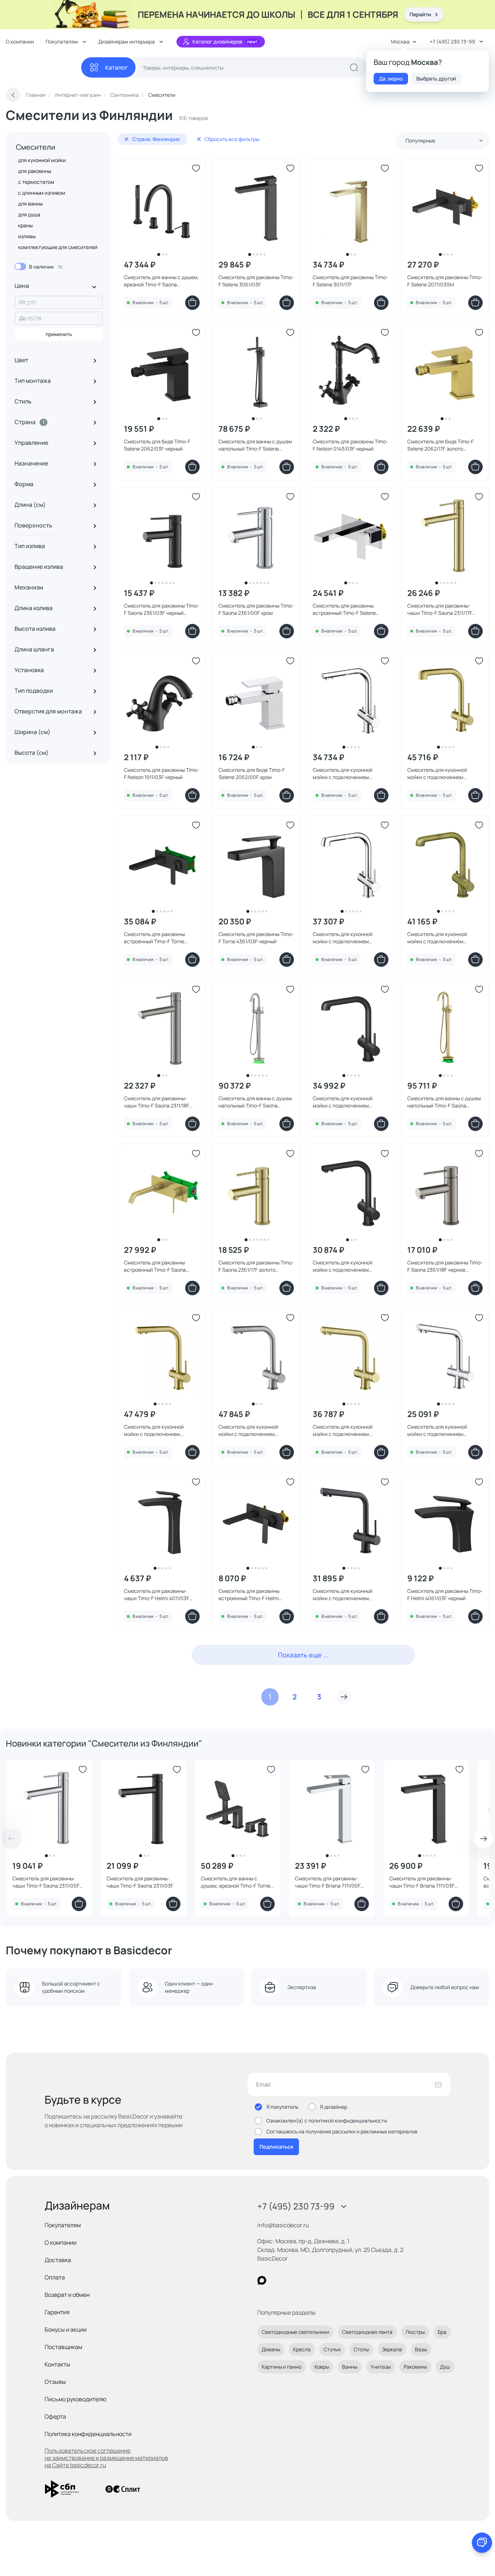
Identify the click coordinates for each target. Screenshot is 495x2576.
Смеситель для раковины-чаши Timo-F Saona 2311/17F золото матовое (440, 609)
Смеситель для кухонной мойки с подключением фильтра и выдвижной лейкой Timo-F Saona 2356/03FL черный (348, 1266)
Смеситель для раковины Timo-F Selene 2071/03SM (445, 281)
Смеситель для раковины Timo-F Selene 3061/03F (256, 281)
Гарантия (57, 2312)
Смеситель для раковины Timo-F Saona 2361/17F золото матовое (256, 1266)
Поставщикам (63, 2347)
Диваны (271, 2349)
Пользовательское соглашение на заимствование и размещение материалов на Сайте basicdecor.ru (106, 2458)
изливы (27, 236)
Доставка (58, 2260)
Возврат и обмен (67, 2295)
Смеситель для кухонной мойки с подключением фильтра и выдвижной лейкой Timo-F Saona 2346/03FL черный (348, 1102)
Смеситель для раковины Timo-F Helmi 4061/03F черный (445, 1595)
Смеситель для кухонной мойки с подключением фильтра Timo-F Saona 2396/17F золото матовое (350, 1430)
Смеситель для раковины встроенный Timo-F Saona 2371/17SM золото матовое (156, 1266)
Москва (400, 42)
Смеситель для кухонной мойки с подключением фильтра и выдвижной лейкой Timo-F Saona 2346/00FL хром (348, 938)
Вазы (421, 2349)
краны (25, 225)
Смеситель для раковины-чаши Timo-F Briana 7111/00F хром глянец (328, 1882)
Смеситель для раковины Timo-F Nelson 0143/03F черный (350, 445)
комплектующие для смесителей (58, 247)
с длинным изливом (42, 193)
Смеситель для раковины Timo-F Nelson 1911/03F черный (162, 773)
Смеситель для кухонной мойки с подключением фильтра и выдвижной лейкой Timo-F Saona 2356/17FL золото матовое (161, 1430)
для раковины (35, 171)
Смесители (36, 147)
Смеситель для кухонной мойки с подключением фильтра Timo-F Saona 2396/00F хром (437, 1430)
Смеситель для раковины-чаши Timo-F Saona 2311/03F (140, 1882)
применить (59, 334)
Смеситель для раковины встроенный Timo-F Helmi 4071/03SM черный (249, 1595)
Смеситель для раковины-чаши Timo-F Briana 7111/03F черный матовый (422, 1882)
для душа (29, 214)
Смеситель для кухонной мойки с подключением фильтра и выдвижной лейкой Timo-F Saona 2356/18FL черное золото (256, 1430)
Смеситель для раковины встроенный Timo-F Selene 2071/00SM (344, 609)
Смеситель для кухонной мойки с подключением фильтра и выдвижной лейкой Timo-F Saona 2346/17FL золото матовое (444, 774)
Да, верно (391, 78)
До (22, 318)
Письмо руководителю (76, 2399)
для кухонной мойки (42, 160)
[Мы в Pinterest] (277, 2280)
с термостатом (36, 182)
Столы (361, 2349)
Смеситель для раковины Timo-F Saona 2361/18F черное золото (445, 1266)
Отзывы (55, 2382)
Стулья (332, 2349)
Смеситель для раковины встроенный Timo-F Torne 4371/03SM (154, 938)
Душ (445, 2367)
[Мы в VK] (292, 2280)
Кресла (302, 2349)
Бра (442, 2332)
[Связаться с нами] (482, 2543)
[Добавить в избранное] (196, 168)
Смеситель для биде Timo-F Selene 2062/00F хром (252, 773)
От (22, 302)
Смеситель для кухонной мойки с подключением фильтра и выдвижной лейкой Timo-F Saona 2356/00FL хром (348, 774)
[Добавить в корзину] (192, 303)
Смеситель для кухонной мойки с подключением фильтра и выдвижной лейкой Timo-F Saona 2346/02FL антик (444, 938)
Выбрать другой (436, 78)
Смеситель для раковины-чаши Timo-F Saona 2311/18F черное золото (157, 1102)
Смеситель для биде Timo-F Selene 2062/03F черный (157, 445)
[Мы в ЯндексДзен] (306, 2280)
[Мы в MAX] (262, 2280)
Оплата (55, 2277)
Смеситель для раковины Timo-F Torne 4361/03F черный (256, 938)
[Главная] (43, 68)
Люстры (415, 2332)
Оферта (55, 2416)
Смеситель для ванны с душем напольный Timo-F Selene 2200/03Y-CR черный (255, 445)
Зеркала (392, 2349)
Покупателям (63, 2225)
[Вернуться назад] (13, 95)
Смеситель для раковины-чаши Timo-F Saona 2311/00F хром (46, 1882)
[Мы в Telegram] (321, 2280)
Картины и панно (282, 2367)
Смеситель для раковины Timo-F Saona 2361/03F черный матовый (162, 609)
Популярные (420, 140)
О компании (20, 42)
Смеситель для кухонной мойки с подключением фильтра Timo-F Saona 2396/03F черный (343, 1595)
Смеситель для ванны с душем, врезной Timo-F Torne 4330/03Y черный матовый (236, 1882)
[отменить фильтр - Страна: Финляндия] (126, 139)
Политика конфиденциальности (88, 2434)
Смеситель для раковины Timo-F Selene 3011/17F (350, 281)
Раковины (415, 2367)
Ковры (322, 2367)
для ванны (30, 204)
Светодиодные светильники (295, 2332)
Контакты (57, 2364)
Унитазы (380, 2367)
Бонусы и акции (66, 2329)
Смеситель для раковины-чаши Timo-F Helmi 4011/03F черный (157, 1595)
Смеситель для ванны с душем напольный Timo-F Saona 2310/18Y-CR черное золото (255, 1102)
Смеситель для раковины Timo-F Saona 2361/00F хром (256, 609)
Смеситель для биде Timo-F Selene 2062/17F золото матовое (440, 445)
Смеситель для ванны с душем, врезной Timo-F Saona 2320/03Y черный (161, 281)
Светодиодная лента (367, 2332)
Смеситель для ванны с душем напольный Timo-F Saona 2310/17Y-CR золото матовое (444, 1102)
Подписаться (276, 2147)
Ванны (350, 2367)
